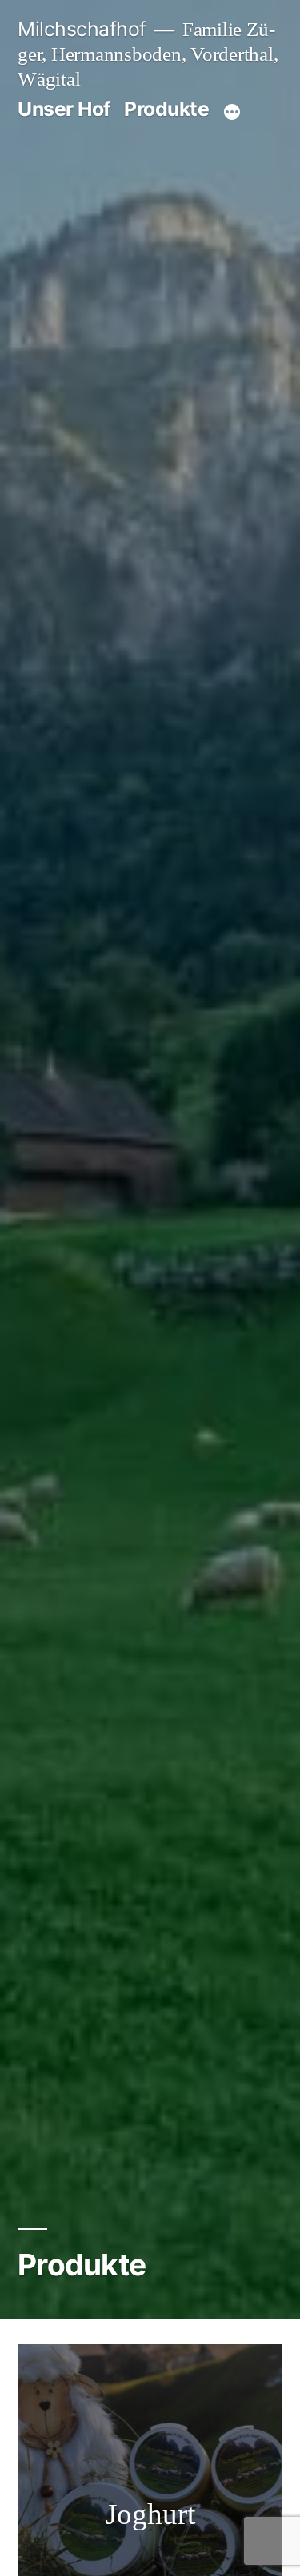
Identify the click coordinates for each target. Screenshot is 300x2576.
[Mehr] (232, 112)
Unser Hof (64, 109)
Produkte (166, 109)
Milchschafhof (82, 29)
